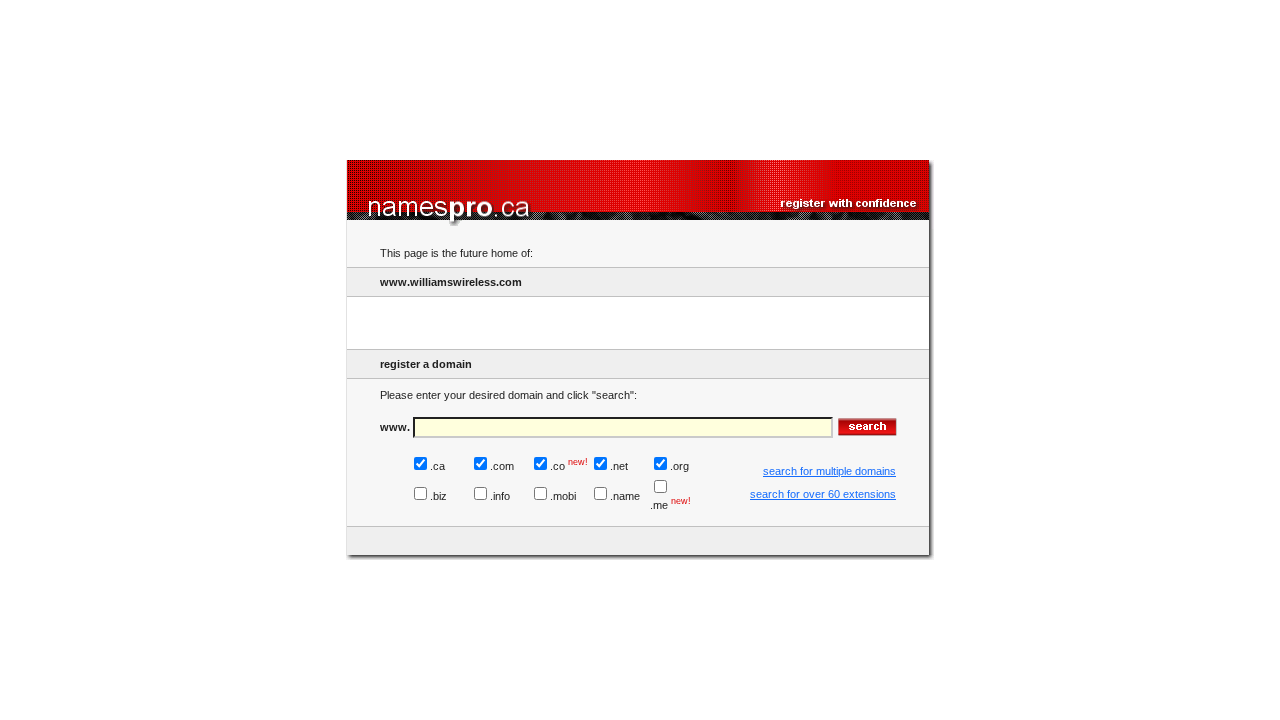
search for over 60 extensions (823, 494)
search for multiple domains (829, 471)
